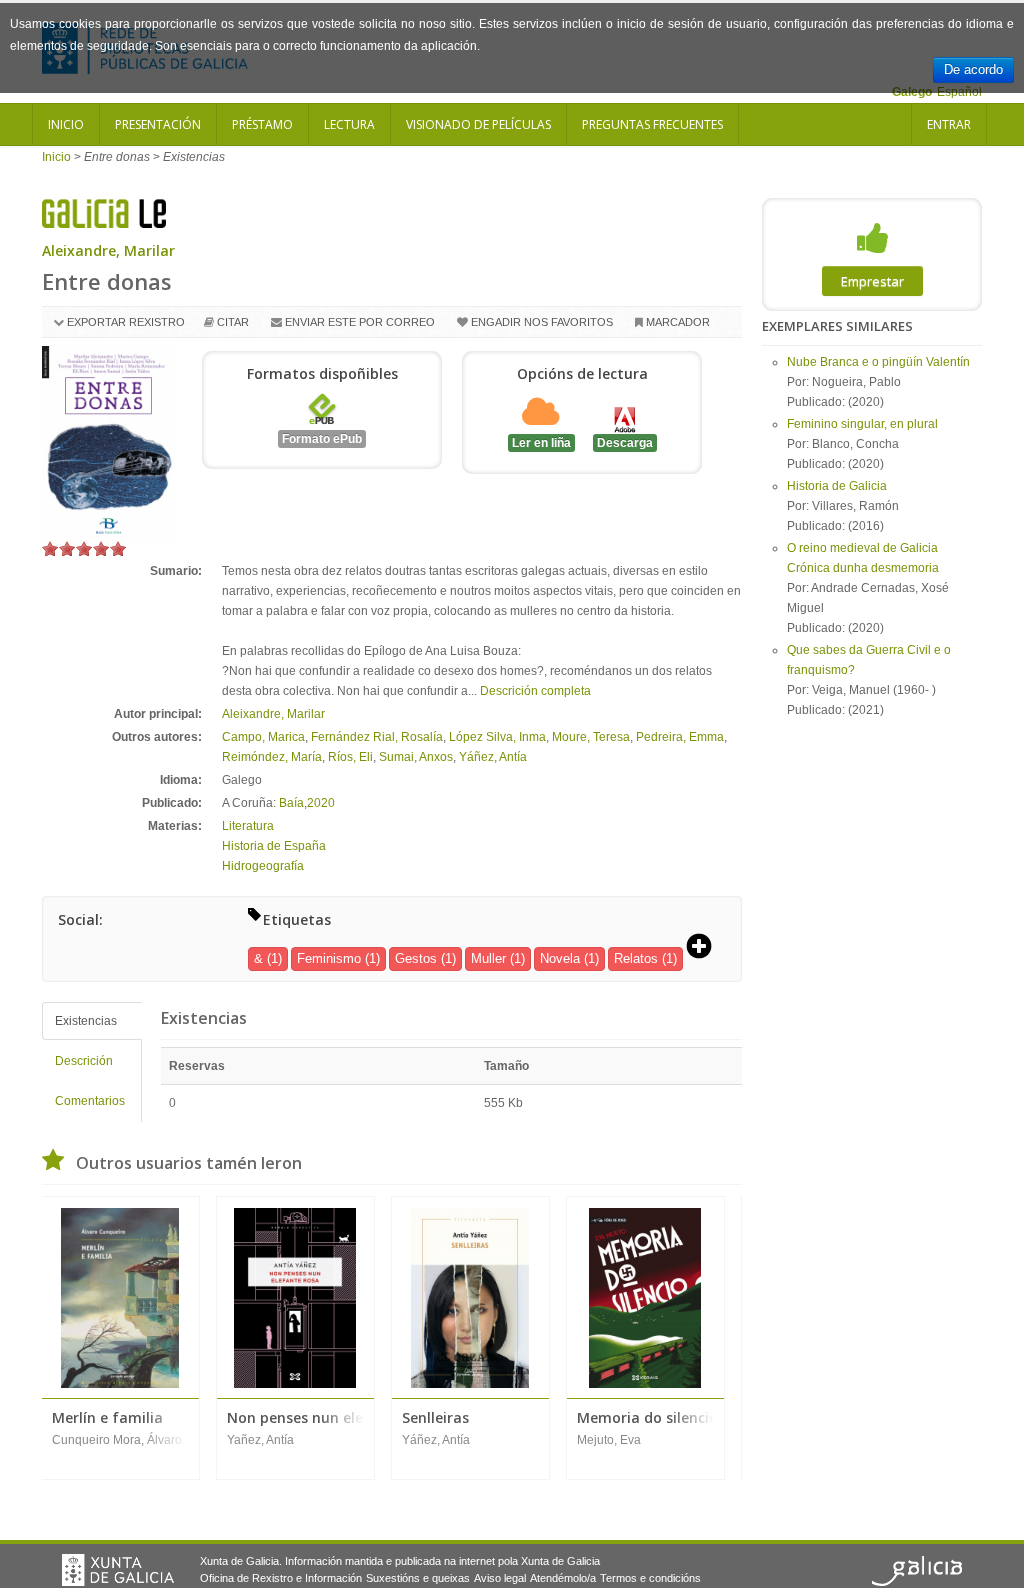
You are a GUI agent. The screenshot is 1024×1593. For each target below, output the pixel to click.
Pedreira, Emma (680, 737)
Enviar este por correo (360, 322)
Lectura (349, 124)
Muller (488, 958)
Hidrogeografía (263, 866)
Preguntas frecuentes (652, 124)
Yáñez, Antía (493, 757)
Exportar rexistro (126, 322)
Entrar (949, 124)
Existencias (86, 1021)
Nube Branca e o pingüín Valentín (878, 362)
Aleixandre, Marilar (108, 250)
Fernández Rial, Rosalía (377, 737)
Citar (233, 322)
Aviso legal (500, 1578)
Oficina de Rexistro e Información (281, 1578)
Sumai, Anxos (416, 757)
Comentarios (90, 1101)
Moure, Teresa (591, 737)
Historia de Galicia (837, 486)
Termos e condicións (650, 1578)
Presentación (158, 124)
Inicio (66, 124)
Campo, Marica (263, 737)
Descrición (84, 1061)
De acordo (973, 69)
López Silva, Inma (497, 737)
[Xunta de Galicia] (118, 1570)
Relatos (636, 958)
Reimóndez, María (272, 757)
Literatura (248, 826)
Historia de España (274, 846)
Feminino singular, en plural (862, 424)
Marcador (678, 322)
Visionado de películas (478, 124)
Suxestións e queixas (418, 1578)
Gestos (416, 958)
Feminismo (329, 958)
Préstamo (262, 124)
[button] (706, 948)
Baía (291, 803)
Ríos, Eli (350, 757)
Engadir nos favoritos (542, 322)
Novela (560, 958)
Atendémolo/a (563, 1578)
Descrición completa (535, 691)
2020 (321, 803)
